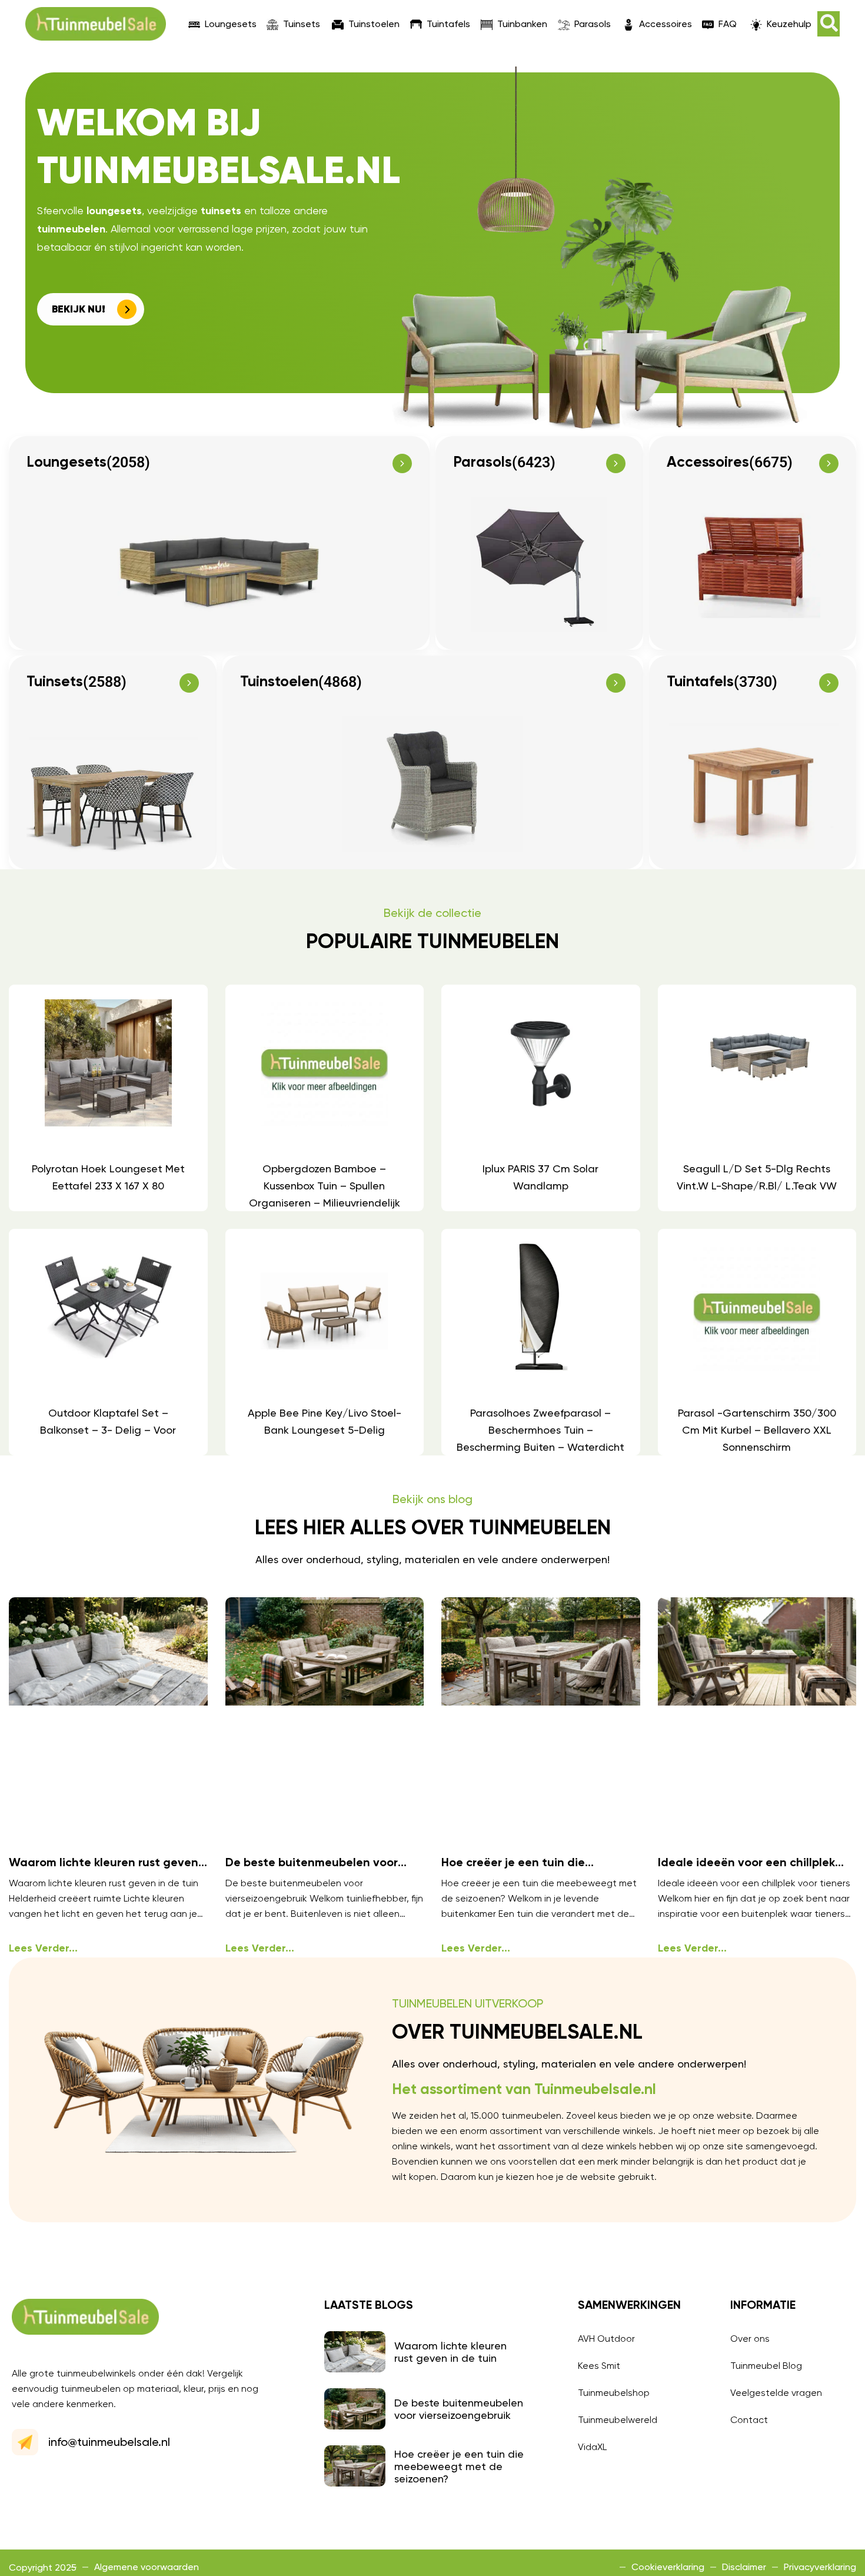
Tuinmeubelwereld (618, 2420)
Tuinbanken (522, 24)
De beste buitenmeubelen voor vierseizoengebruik (459, 2409)
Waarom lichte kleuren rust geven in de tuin (450, 2352)
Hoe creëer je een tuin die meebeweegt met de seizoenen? (459, 2466)
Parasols (593, 24)
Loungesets (231, 24)
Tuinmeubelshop (614, 2393)
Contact (749, 2420)
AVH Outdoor (606, 2339)
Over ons (750, 2339)
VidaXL (592, 2447)
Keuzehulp (789, 24)
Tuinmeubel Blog (766, 2366)
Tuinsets (302, 24)
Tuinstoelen (374, 24)
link (108, 1098)
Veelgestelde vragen (776, 2393)
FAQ (728, 24)
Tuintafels (448, 24)
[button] (829, 24)
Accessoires (666, 24)
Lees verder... (43, 1949)
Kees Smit (599, 2366)
